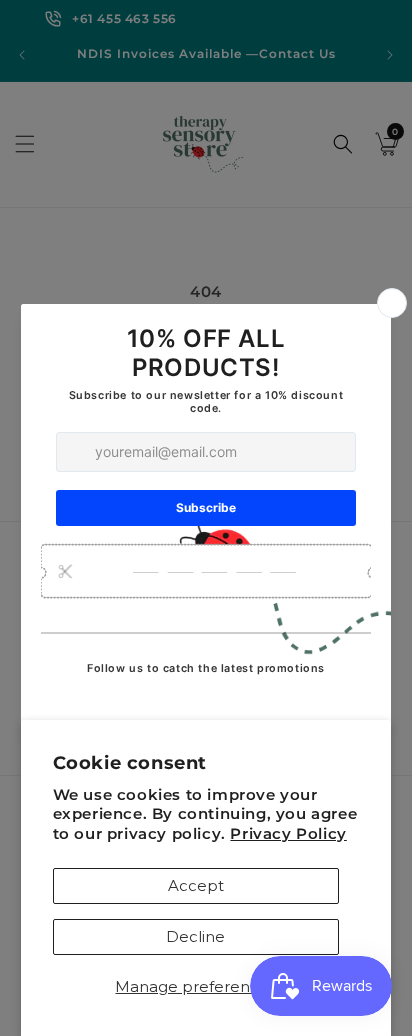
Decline (195, 936)
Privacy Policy (288, 833)
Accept (196, 885)
